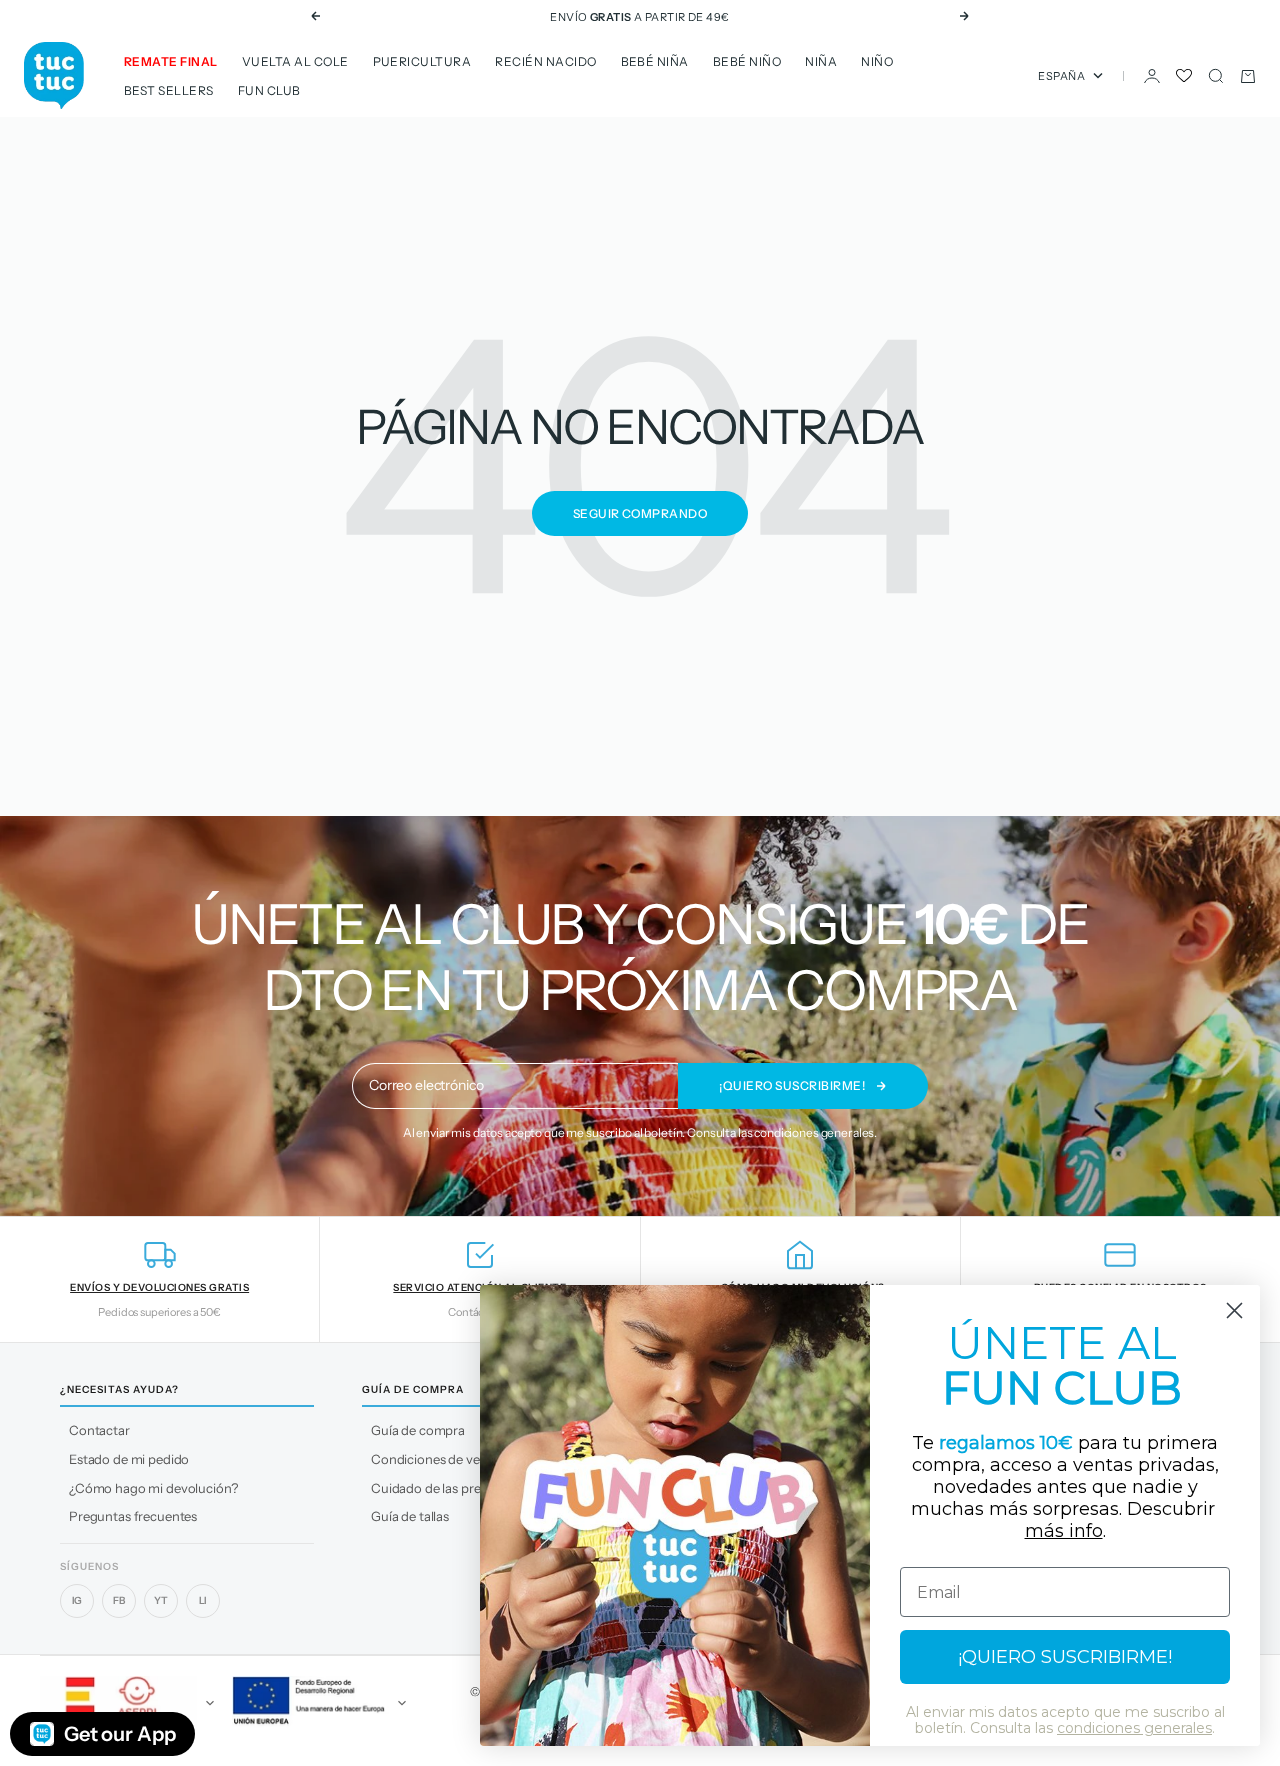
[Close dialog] (1234, 1310)
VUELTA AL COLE (295, 61)
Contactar (99, 1430)
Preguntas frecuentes (133, 1516)
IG (77, 1600)
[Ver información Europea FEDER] (316, 1703)
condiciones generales (814, 1132)
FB (119, 1600)
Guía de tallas (410, 1516)
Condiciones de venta (435, 1459)
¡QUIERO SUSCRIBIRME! (1065, 1657)
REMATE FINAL (171, 61)
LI (203, 1600)
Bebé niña (655, 61)
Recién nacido (545, 61)
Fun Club (269, 90)
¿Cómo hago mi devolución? (153, 1488)
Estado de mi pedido (129, 1459)
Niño (877, 61)
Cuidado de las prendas (440, 1488)
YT (161, 1600)
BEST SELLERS (169, 90)
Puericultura (422, 61)
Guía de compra (418, 1430)
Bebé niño (747, 61)
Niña (821, 61)
